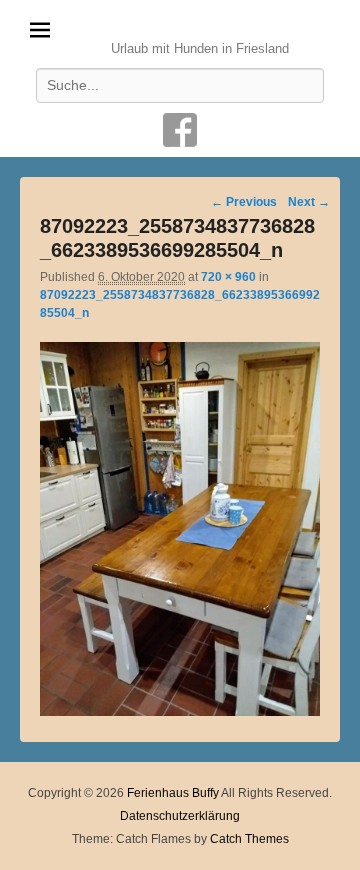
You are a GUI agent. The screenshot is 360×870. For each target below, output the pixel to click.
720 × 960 (228, 277)
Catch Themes (249, 839)
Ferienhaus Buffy (200, 25)
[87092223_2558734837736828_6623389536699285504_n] (180, 711)
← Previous (244, 202)
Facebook (180, 130)
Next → (309, 202)
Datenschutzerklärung (180, 816)
